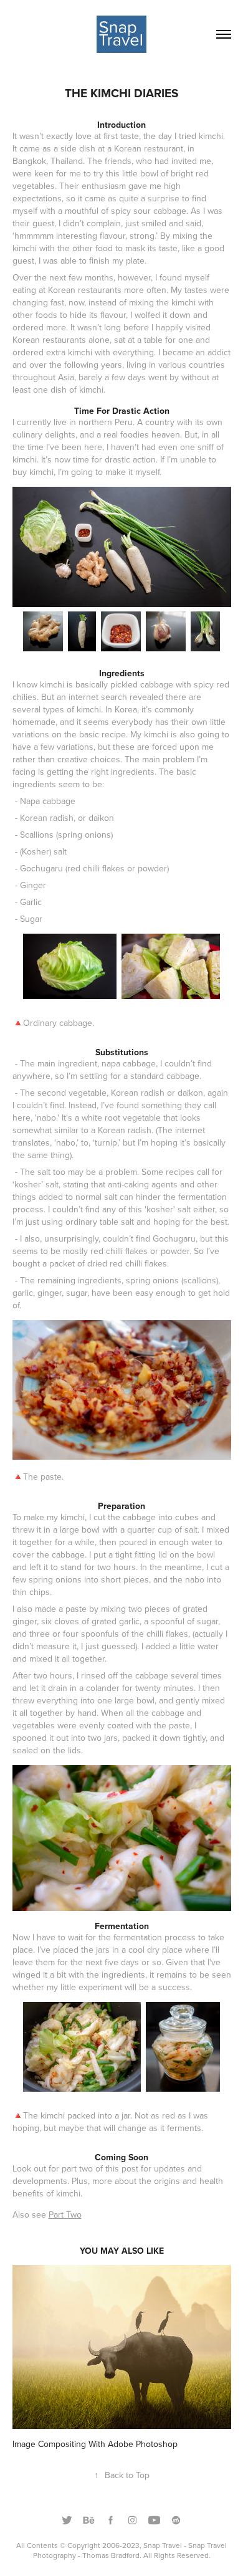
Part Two (65, 2214)
